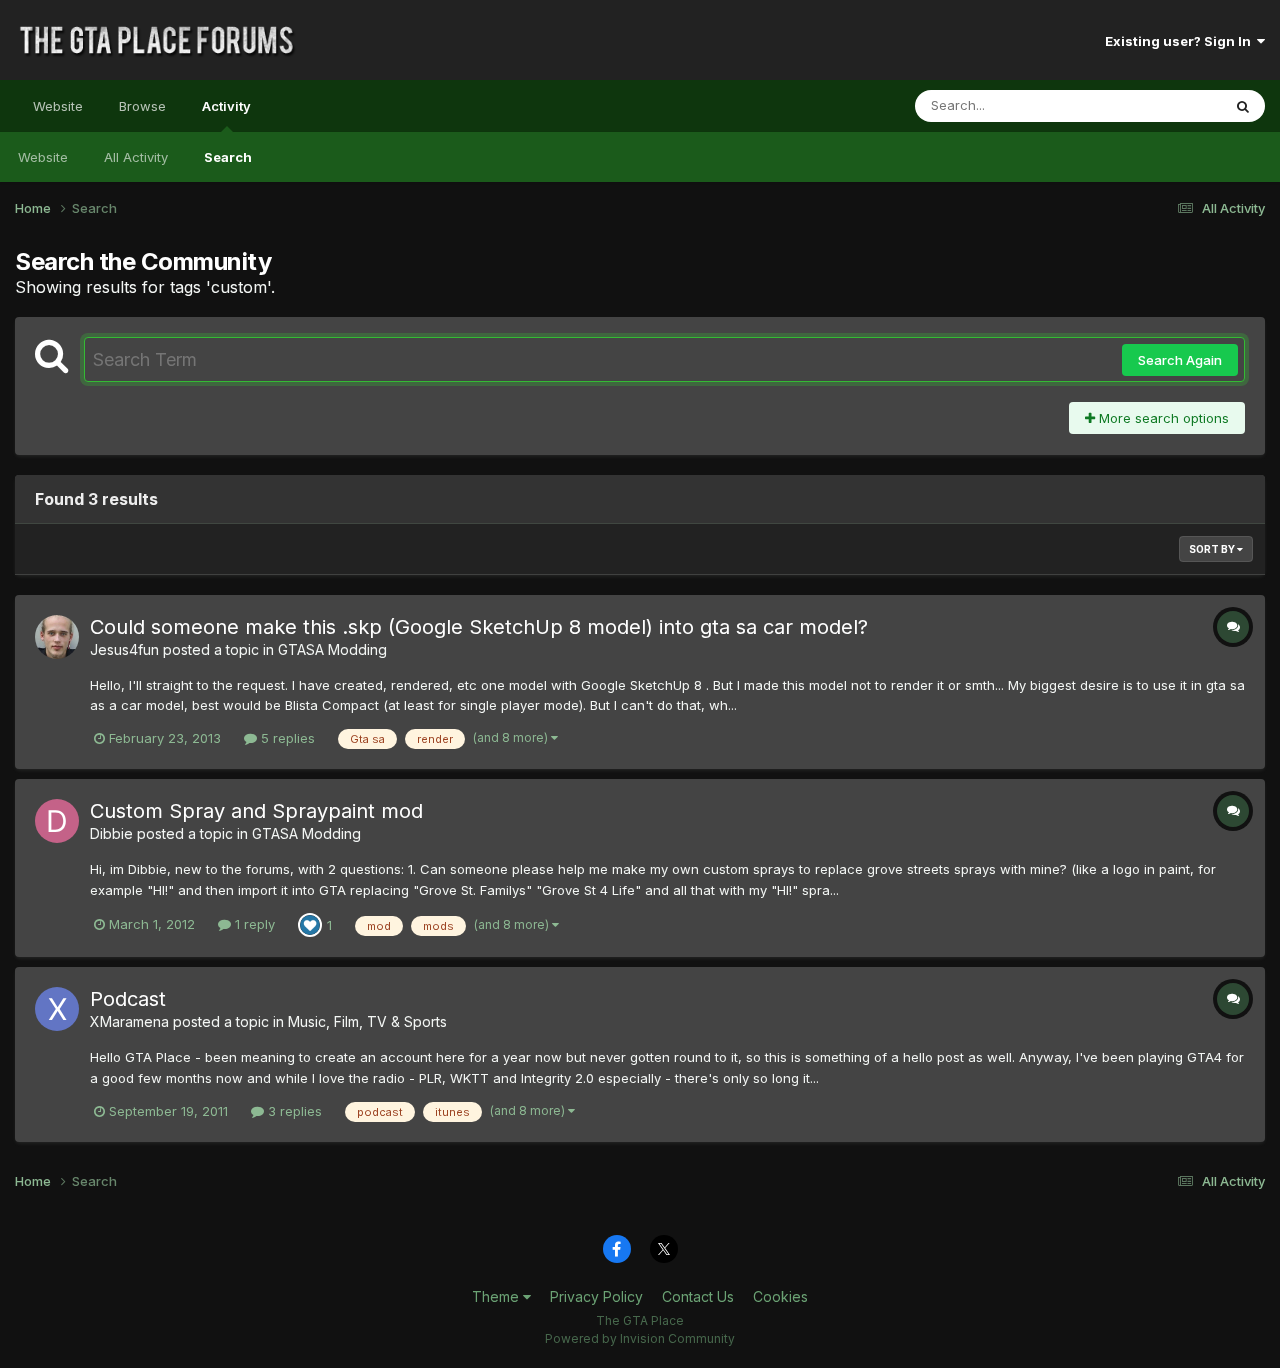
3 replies (293, 1111)
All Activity (136, 157)
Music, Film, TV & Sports (367, 1021)
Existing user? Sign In (1181, 41)
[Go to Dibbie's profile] (57, 821)
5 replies (286, 738)
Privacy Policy (596, 1296)
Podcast (128, 999)
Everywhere (1159, 105)
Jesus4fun (124, 649)
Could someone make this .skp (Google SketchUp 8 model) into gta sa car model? (479, 627)
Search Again (1180, 360)
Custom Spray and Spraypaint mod (256, 811)
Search (228, 157)
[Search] (1243, 106)
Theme (497, 1296)
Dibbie (111, 833)
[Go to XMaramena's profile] (57, 1009)
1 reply (253, 924)
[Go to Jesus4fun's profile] (57, 637)
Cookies (780, 1296)
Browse (142, 106)
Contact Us (698, 1296)
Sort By (1213, 549)
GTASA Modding (332, 649)
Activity (226, 106)
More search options (1162, 418)
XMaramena (129, 1021)
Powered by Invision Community (640, 1338)
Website (58, 106)
